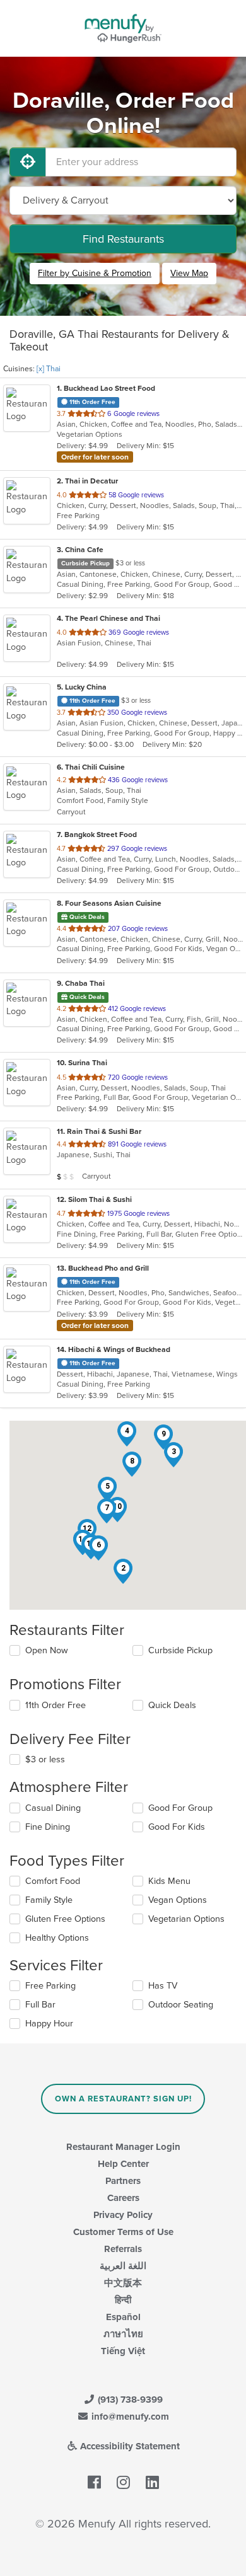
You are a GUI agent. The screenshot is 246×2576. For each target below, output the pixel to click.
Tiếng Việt (123, 2351)
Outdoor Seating (181, 2005)
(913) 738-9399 (129, 2400)
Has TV (163, 1986)
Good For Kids (177, 1827)
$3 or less (45, 1759)
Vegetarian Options (186, 1919)
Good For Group (180, 1808)
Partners (123, 2181)
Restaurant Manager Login (123, 2147)
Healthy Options (57, 1938)
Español (123, 2317)
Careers (123, 2198)
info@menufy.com (129, 2417)
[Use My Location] (28, 162)
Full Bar (40, 2005)
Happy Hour (49, 2024)
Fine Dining (48, 1827)
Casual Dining (53, 1808)
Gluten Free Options (65, 1919)
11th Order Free (56, 1705)
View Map (189, 273)
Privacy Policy (123, 2215)
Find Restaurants (123, 239)
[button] (123, 1571)
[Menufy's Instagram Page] (123, 2483)
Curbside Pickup (180, 1650)
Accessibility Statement (129, 2446)
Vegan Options (178, 1900)
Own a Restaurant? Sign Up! (123, 2099)
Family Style (49, 1900)
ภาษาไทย (123, 2334)
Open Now (47, 1650)
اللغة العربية (123, 2266)
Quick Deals (172, 1705)
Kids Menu (169, 1881)
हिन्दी (123, 2300)
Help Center (123, 2164)
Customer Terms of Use (123, 2232)
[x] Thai (49, 369)
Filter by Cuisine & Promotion (95, 273)
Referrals (123, 2249)
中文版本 (123, 2283)
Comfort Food (53, 1881)
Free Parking (50, 1986)
